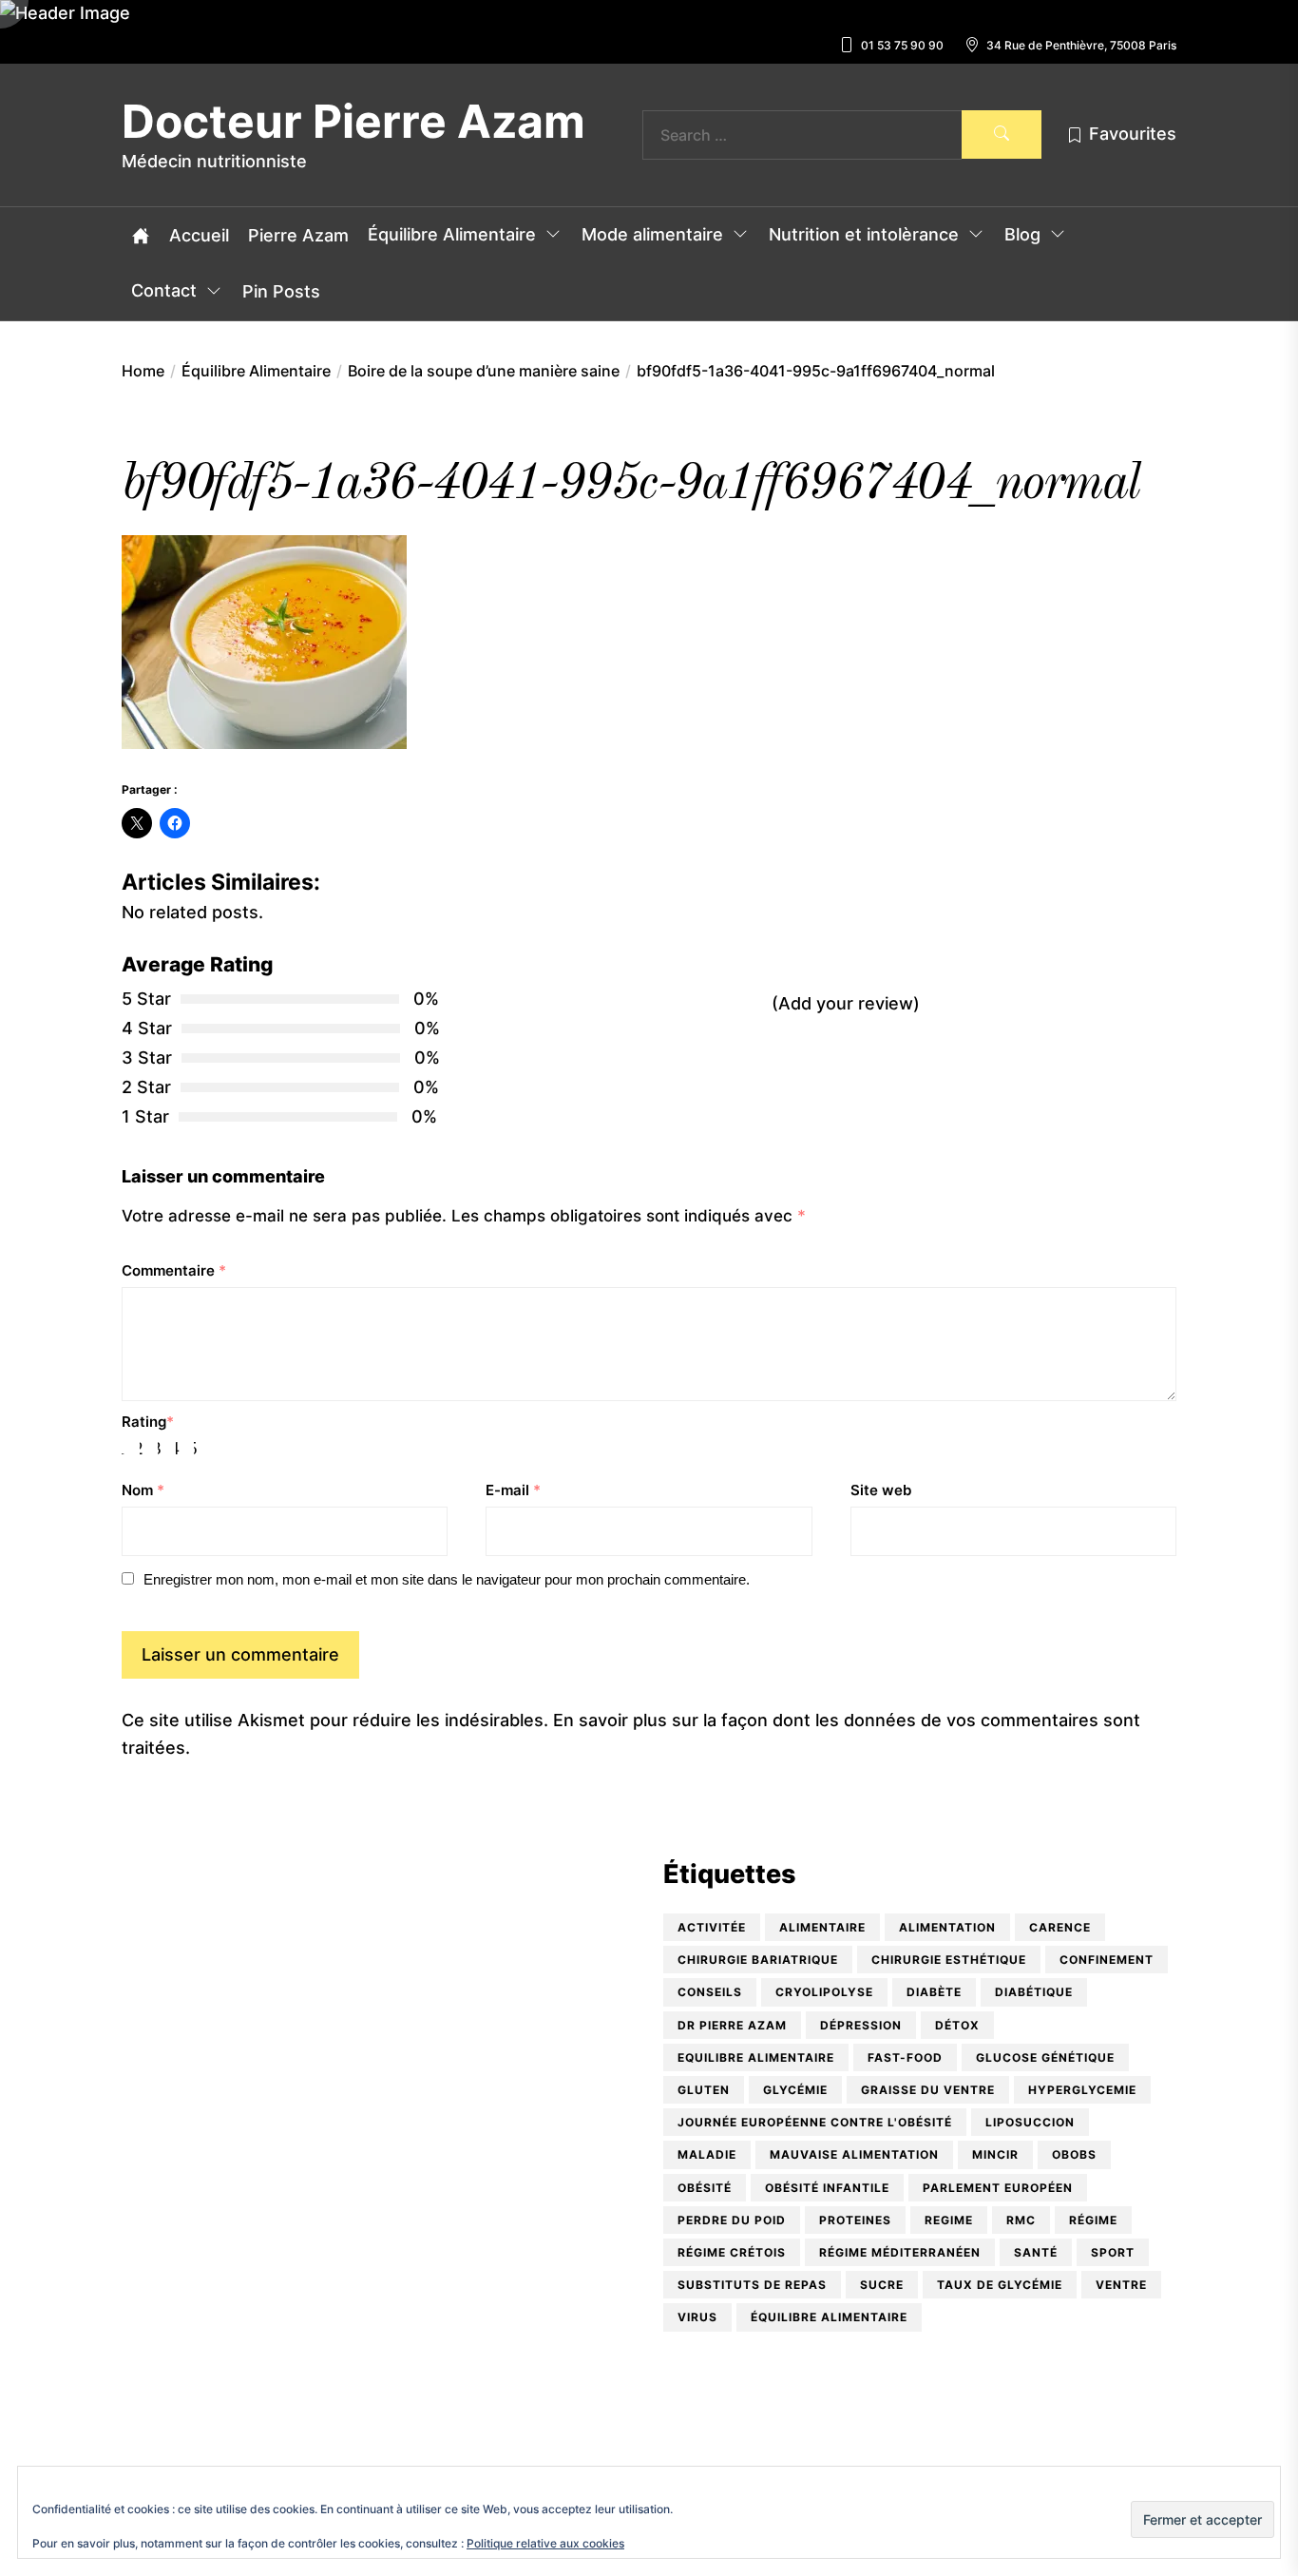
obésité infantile (827, 2188)
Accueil (199, 236)
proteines (855, 2220)
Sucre (882, 2285)
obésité (705, 2188)
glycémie (795, 2090)
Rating (148, 1422)
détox (957, 2025)
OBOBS (1074, 2154)
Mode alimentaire (652, 235)
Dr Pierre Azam (732, 2025)
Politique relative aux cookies (545, 2543)
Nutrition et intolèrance (864, 235)
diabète (934, 1992)
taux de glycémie (1000, 2285)
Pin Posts (281, 292)
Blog (1022, 235)
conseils (710, 1992)
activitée (712, 1927)
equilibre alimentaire (756, 2057)
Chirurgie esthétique (949, 1960)
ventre (1121, 2285)
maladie (707, 2154)
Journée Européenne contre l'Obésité (815, 2122)
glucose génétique (1045, 2057)
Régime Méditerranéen (900, 2252)
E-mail (513, 1490)
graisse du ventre (928, 2090)
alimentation (947, 1927)
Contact (164, 291)
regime (949, 2220)
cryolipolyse (824, 1992)
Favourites (1133, 134)
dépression (861, 2025)
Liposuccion (1030, 2122)
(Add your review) (846, 1003)
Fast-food (905, 2057)
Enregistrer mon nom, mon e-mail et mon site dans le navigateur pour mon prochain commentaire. (447, 1579)
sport (1113, 2252)
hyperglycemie (1082, 2090)
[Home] (141, 236)
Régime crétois (732, 2252)
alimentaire (822, 1927)
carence (1060, 1927)
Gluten (704, 2090)
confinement (1107, 1960)
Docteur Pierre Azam (353, 122)
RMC (1021, 2220)
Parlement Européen (998, 2188)
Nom (143, 1490)
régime (1093, 2220)
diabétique (1034, 1992)
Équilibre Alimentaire (452, 235)
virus (697, 2317)
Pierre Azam (298, 236)
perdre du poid (732, 2220)
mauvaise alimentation (854, 2154)
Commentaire (174, 1270)
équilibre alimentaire (829, 2317)
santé (1036, 2252)
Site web (881, 1490)
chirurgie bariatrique (758, 1960)
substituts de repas (752, 2285)
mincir (995, 2154)
